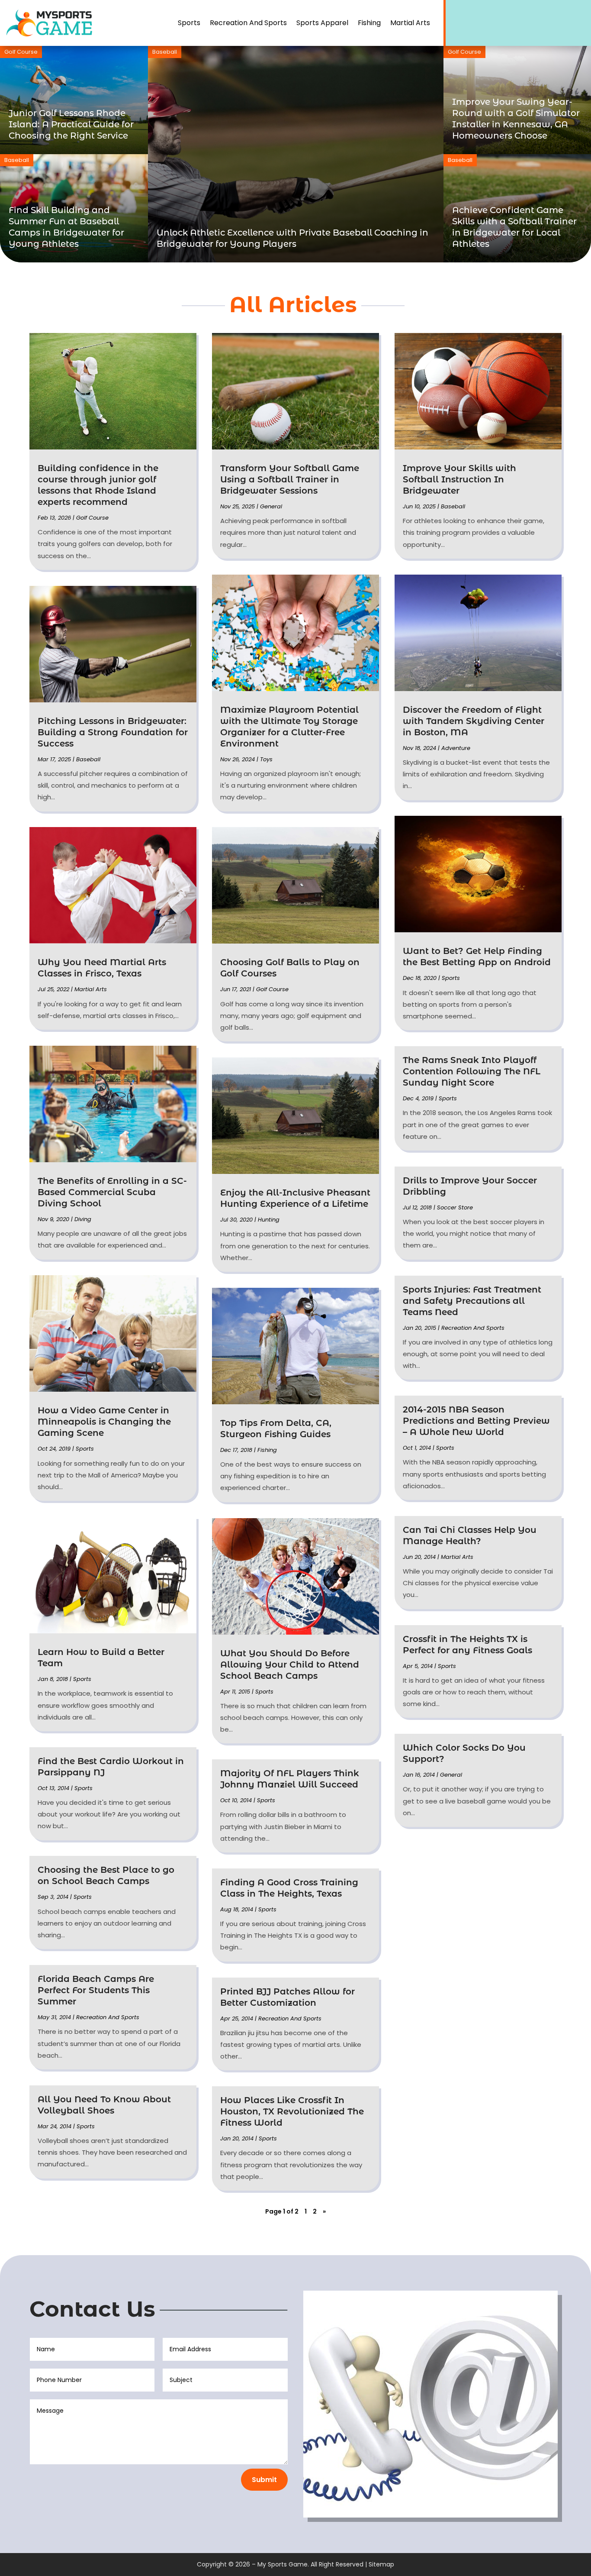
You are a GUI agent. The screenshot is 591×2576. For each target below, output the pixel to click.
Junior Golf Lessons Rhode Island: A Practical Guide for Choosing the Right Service (71, 124)
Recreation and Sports (248, 23)
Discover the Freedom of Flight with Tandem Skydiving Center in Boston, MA (474, 721)
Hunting (269, 1220)
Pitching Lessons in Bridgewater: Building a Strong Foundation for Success (113, 732)
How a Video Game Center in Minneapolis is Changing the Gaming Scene (104, 1422)
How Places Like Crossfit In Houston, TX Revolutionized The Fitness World (292, 2111)
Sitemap (381, 2564)
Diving (83, 1219)
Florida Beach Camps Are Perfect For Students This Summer (96, 1990)
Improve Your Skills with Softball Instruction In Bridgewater (459, 479)
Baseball (165, 52)
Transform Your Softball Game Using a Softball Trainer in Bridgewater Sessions (290, 479)
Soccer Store (455, 1207)
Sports (189, 23)
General (271, 506)
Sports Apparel (322, 23)
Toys (266, 759)
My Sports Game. (283, 2564)
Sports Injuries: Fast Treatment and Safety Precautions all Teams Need (472, 1301)
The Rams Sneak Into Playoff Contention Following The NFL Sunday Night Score (472, 1071)
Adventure (456, 748)
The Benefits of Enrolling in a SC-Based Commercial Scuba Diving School (112, 1192)
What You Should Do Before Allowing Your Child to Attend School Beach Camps (290, 1665)
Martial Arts (410, 23)
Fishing (369, 23)
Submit (264, 2480)
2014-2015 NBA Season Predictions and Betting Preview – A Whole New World (476, 1421)
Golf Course (21, 52)
